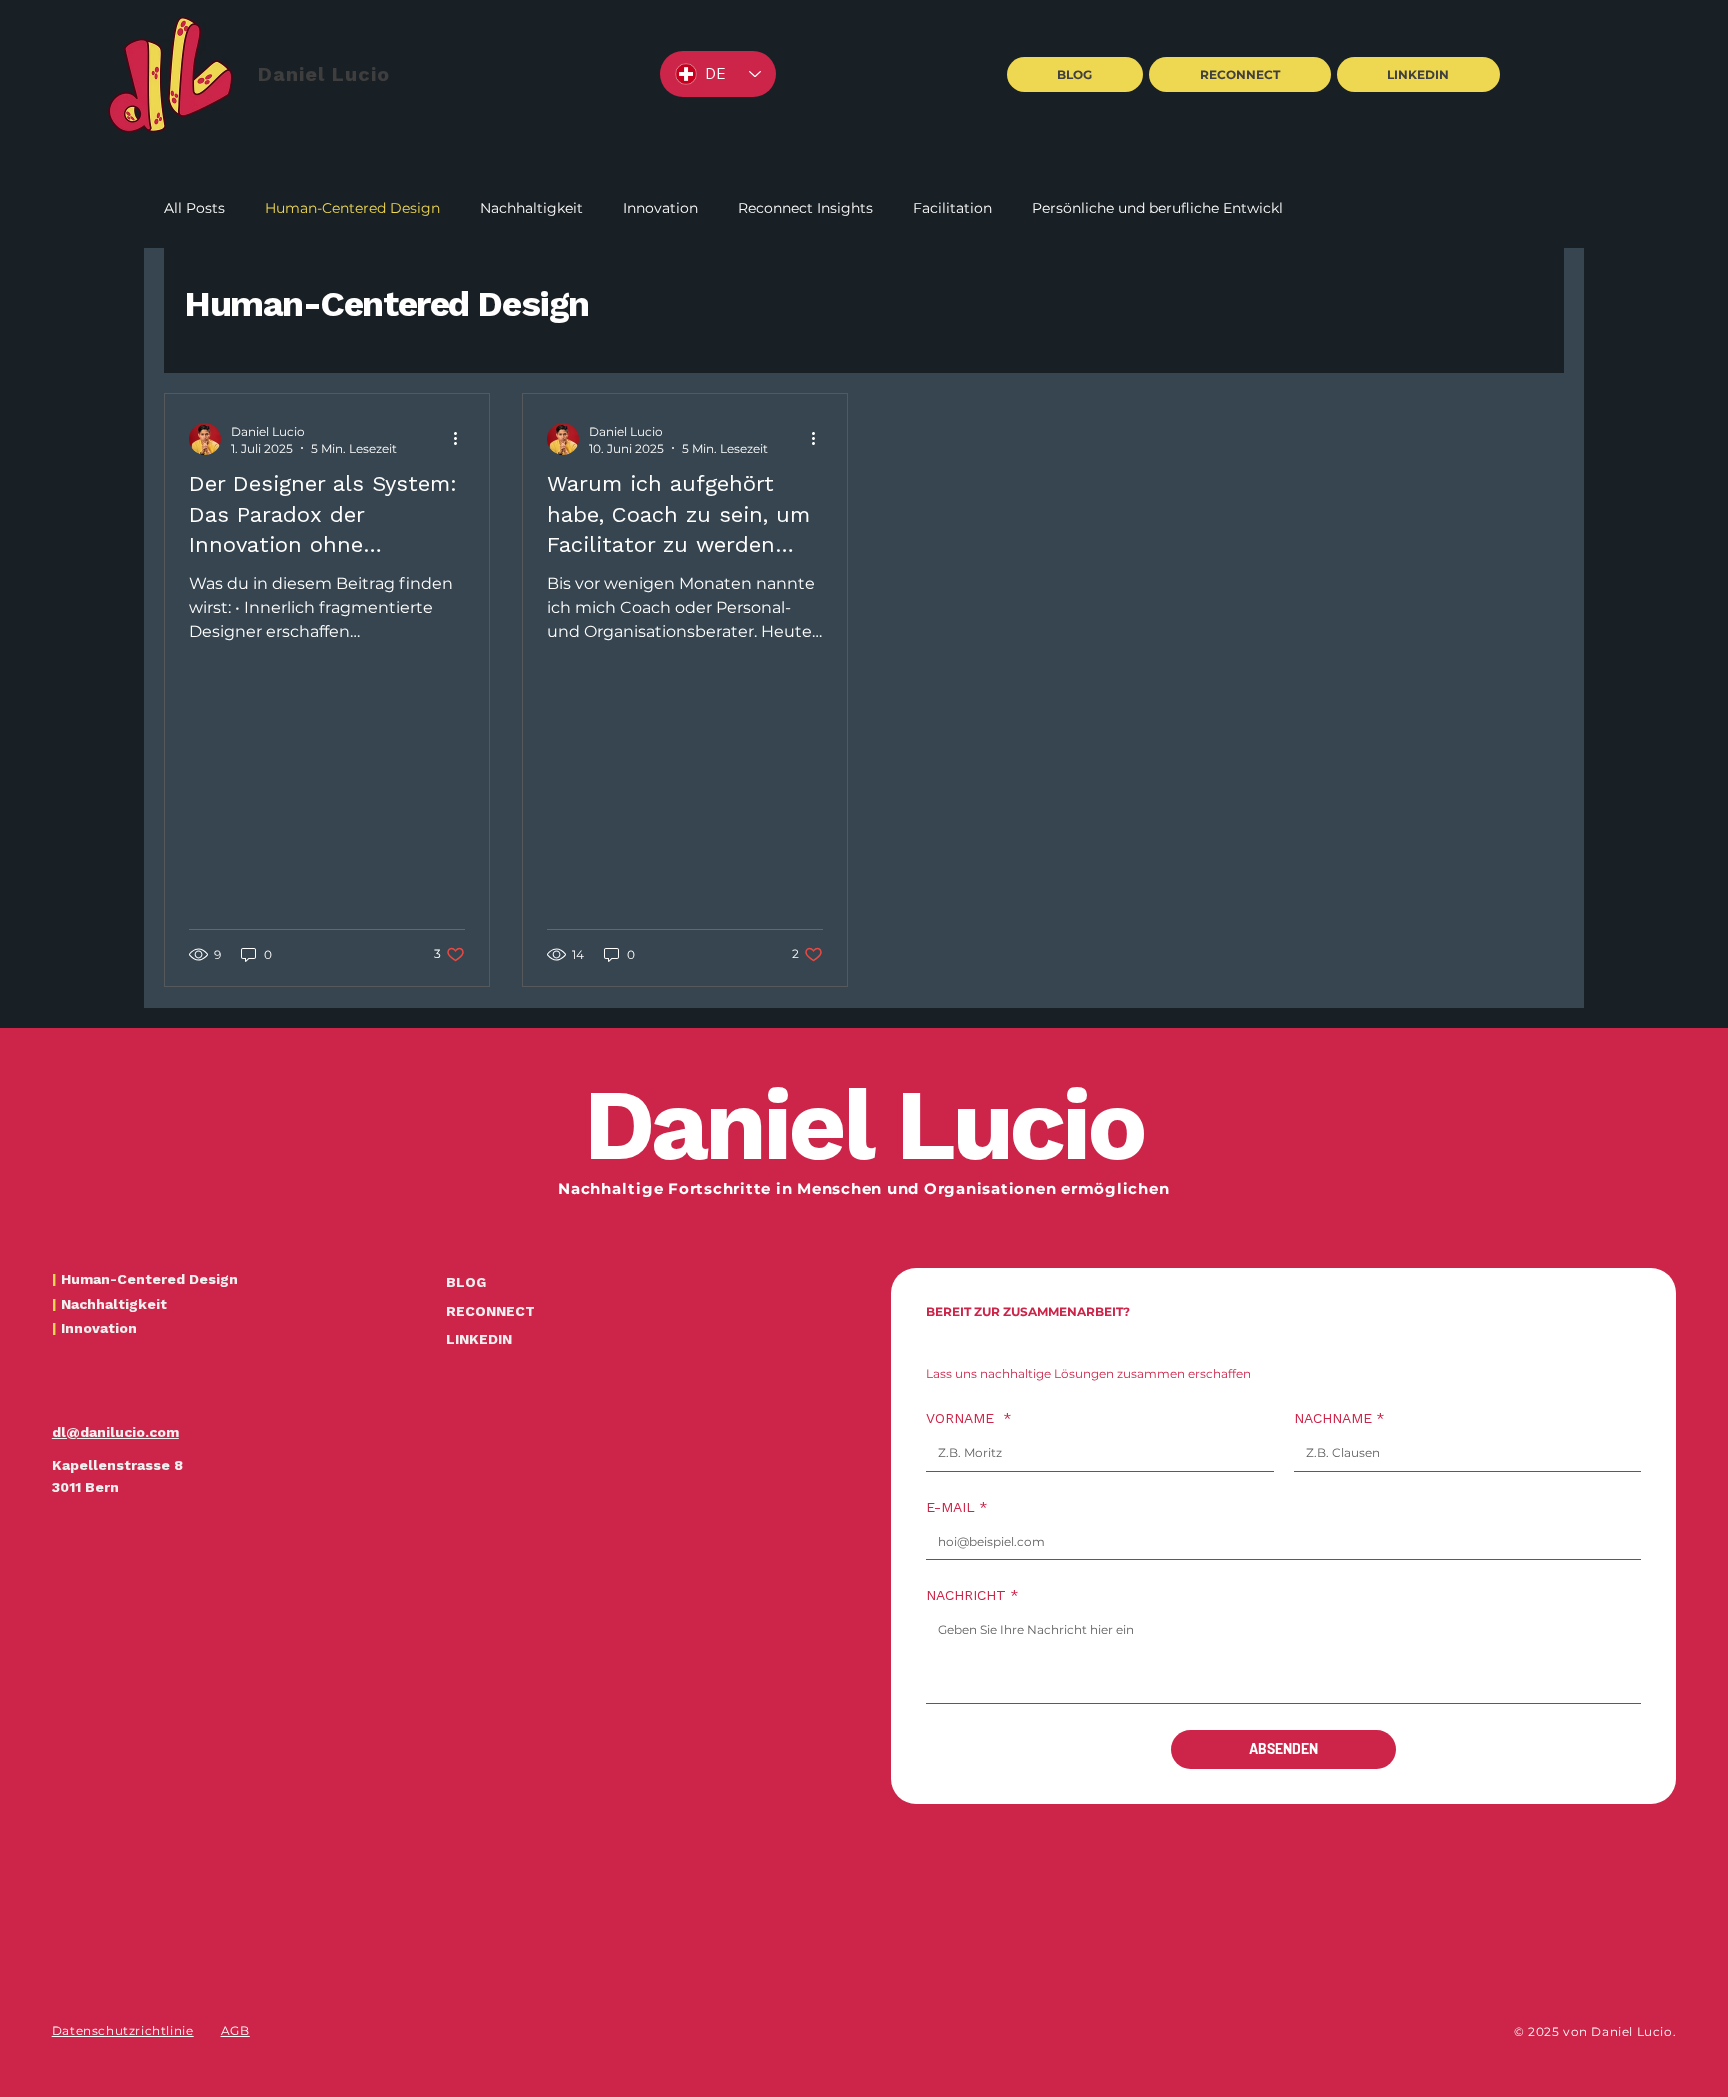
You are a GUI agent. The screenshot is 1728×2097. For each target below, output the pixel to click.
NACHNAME (1339, 1418)
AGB (235, 2030)
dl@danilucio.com (115, 1432)
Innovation (660, 208)
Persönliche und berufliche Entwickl (1157, 208)
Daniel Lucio (324, 74)
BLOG (466, 1282)
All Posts (194, 208)
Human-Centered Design (352, 208)
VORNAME (969, 1418)
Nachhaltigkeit (531, 208)
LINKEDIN (479, 1339)
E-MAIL (957, 1507)
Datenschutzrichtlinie (123, 2030)
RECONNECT (490, 1311)
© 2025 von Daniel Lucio (1595, 2031)
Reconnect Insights (805, 208)
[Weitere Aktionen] (462, 439)
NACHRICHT (972, 1595)
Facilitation (952, 208)
